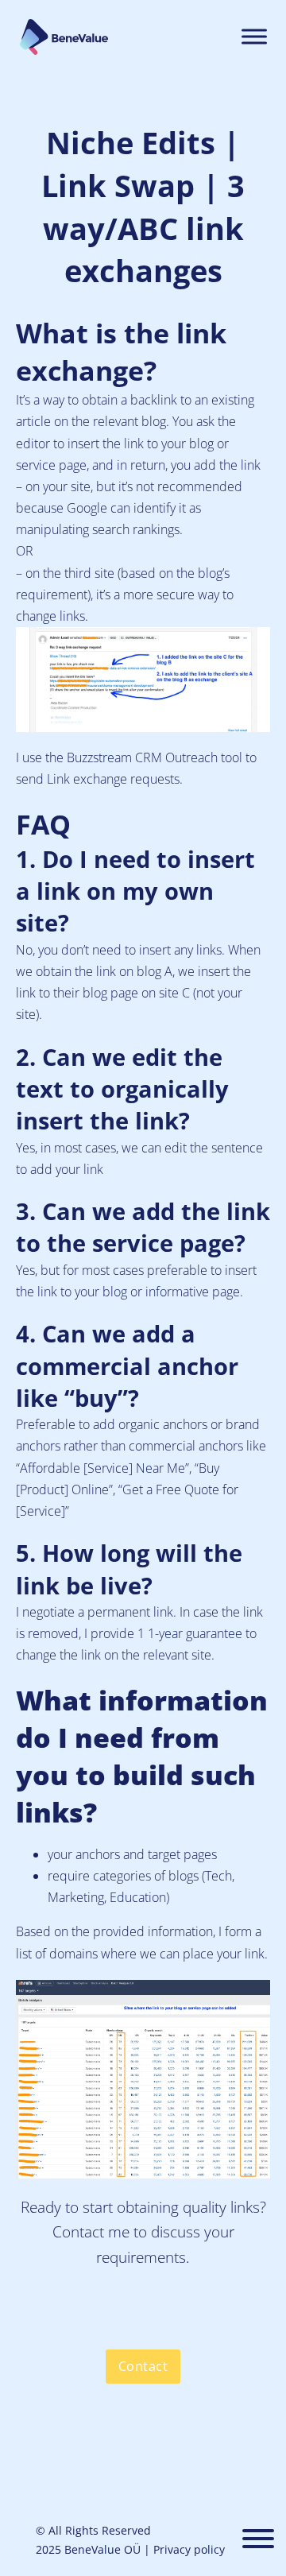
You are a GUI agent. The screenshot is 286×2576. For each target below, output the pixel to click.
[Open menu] (254, 37)
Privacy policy (189, 2549)
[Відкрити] (258, 2540)
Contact (143, 2366)
